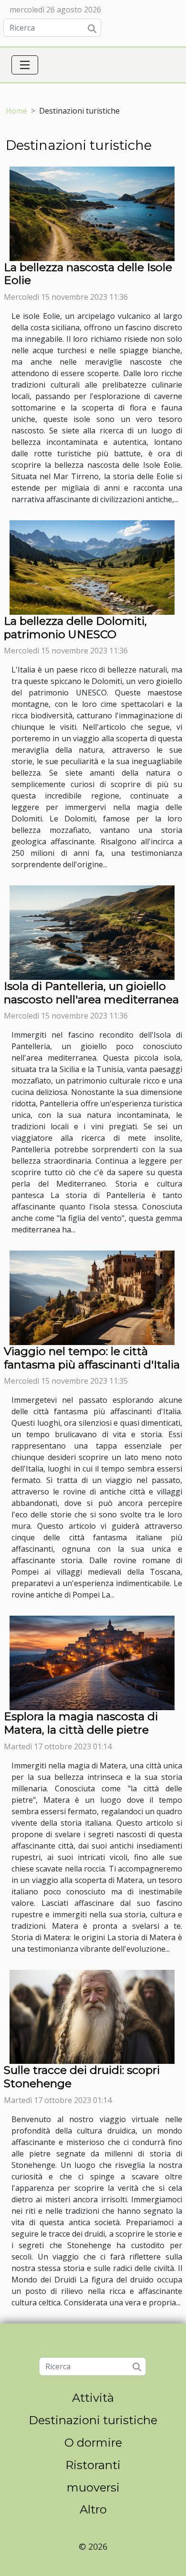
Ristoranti (93, 2465)
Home (16, 111)
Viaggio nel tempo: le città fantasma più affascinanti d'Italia (92, 1358)
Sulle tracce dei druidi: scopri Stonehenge (82, 2077)
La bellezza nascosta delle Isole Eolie (88, 274)
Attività (93, 2398)
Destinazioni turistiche (93, 2420)
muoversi (93, 2487)
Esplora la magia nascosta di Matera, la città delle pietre (81, 1723)
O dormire (93, 2443)
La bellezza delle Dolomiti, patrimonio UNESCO (75, 628)
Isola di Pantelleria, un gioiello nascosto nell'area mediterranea (91, 993)
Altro (93, 2509)
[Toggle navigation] (25, 65)
